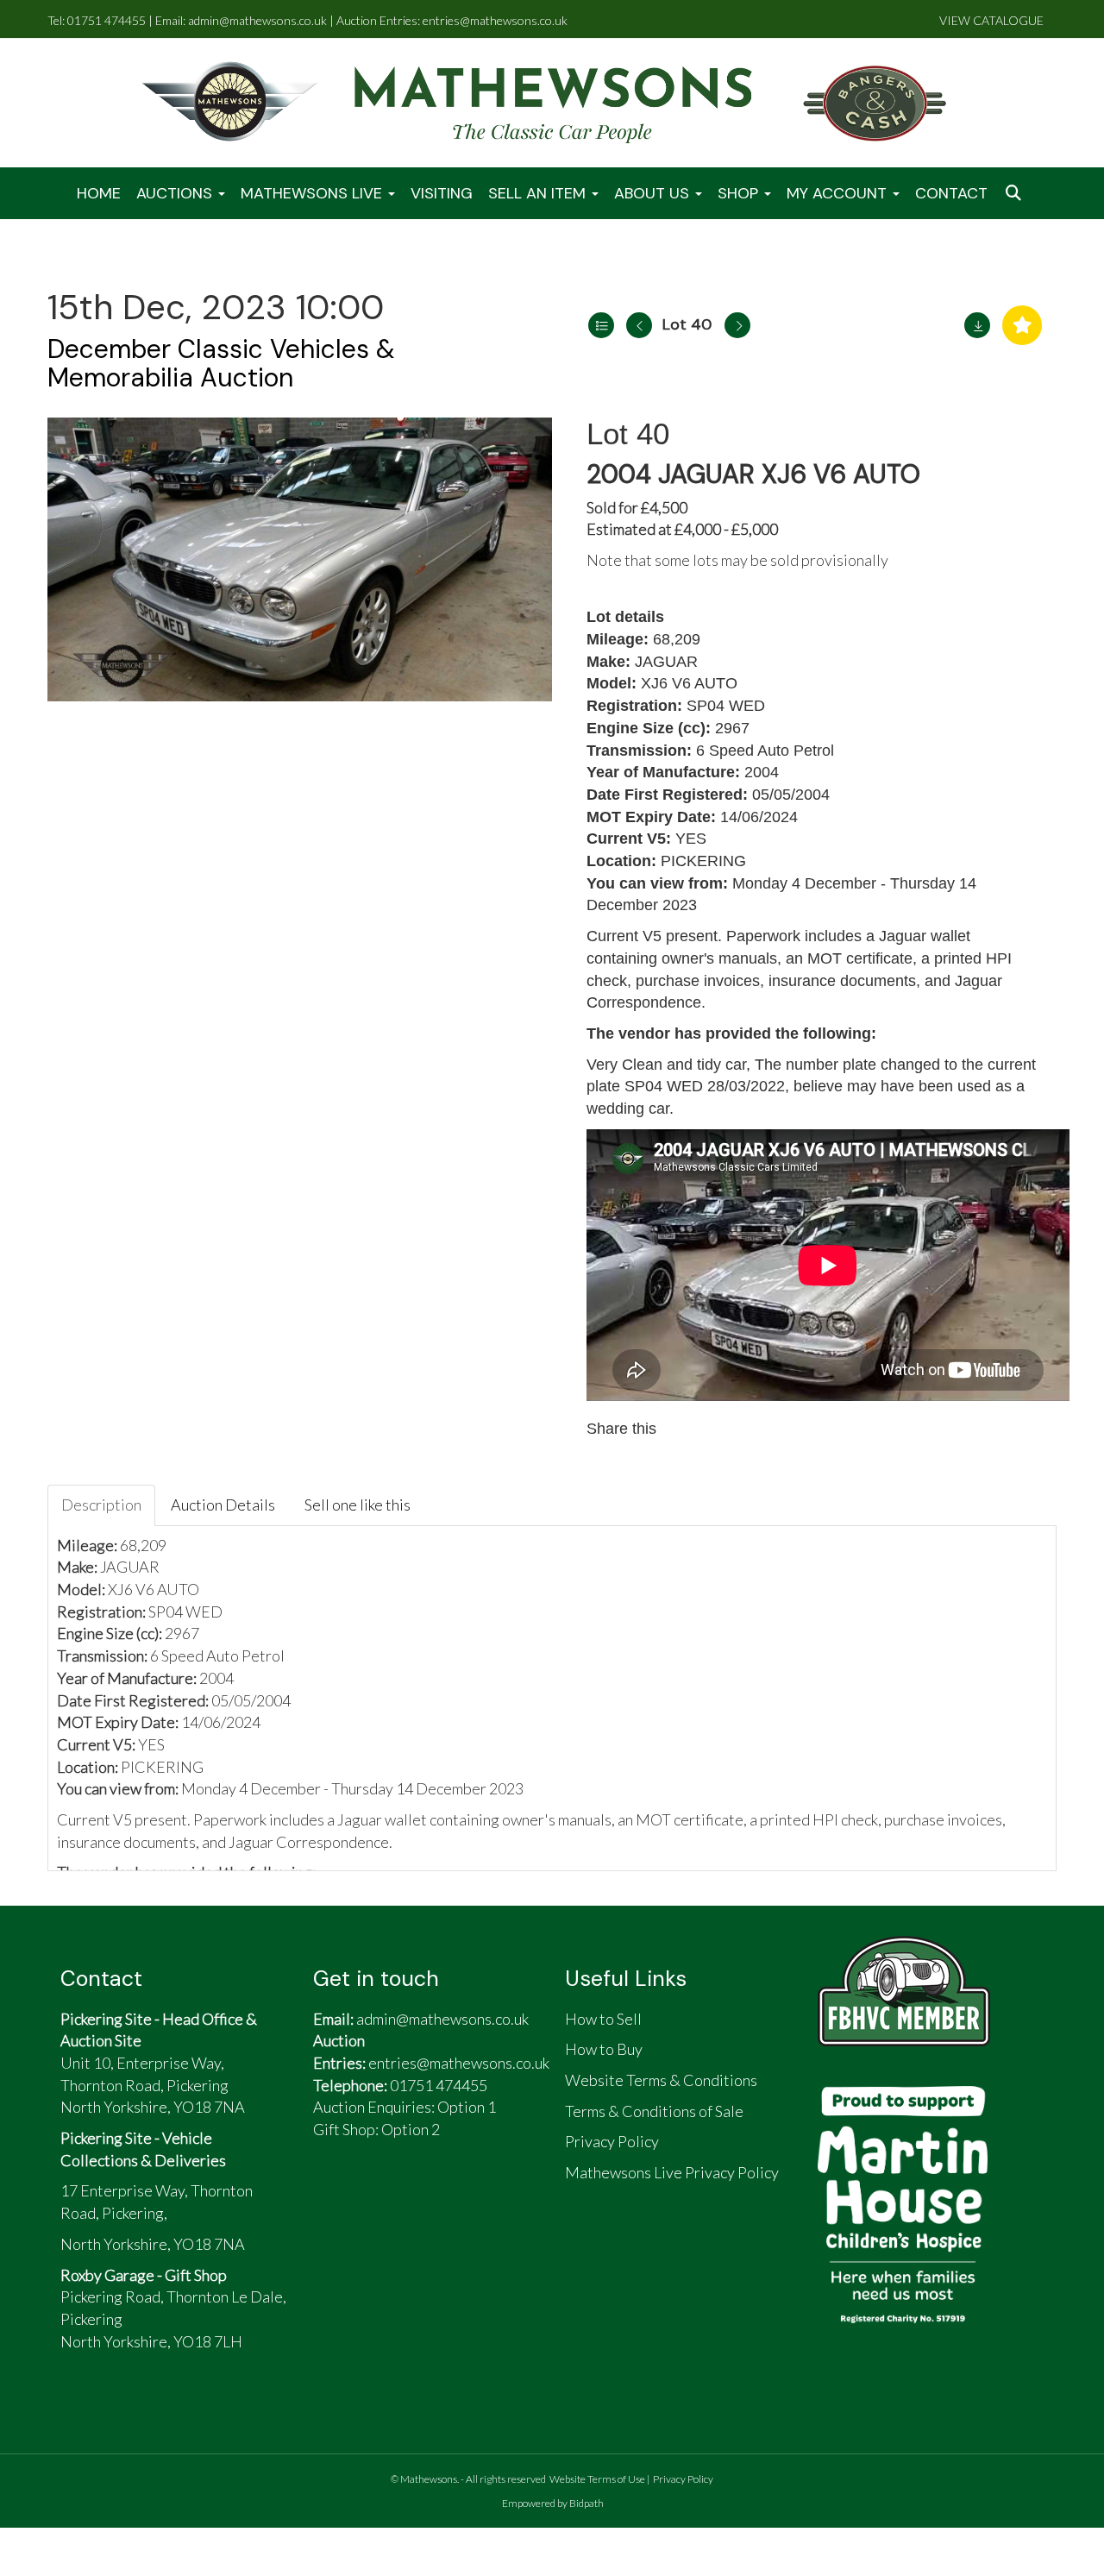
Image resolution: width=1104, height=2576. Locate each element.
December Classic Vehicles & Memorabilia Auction (221, 363)
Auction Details (223, 1505)
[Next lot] (737, 325)
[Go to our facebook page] (335, 2198)
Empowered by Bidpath (553, 2503)
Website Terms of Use (597, 2479)
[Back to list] (601, 325)
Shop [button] (740, 193)
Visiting (442, 193)
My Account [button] (839, 193)
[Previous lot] (639, 325)
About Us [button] (654, 193)
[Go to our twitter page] (375, 2198)
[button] (1015, 194)
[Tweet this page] (723, 1429)
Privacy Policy (683, 2479)
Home (99, 193)
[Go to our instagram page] (759, 1429)
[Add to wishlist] (1022, 325)
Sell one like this (358, 1505)
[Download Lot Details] (977, 325)
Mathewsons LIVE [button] (314, 193)
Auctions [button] (176, 193)
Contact (951, 193)
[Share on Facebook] (686, 1429)
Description (101, 1505)
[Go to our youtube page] (415, 2198)
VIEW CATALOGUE (991, 20)
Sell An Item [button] (539, 193)
